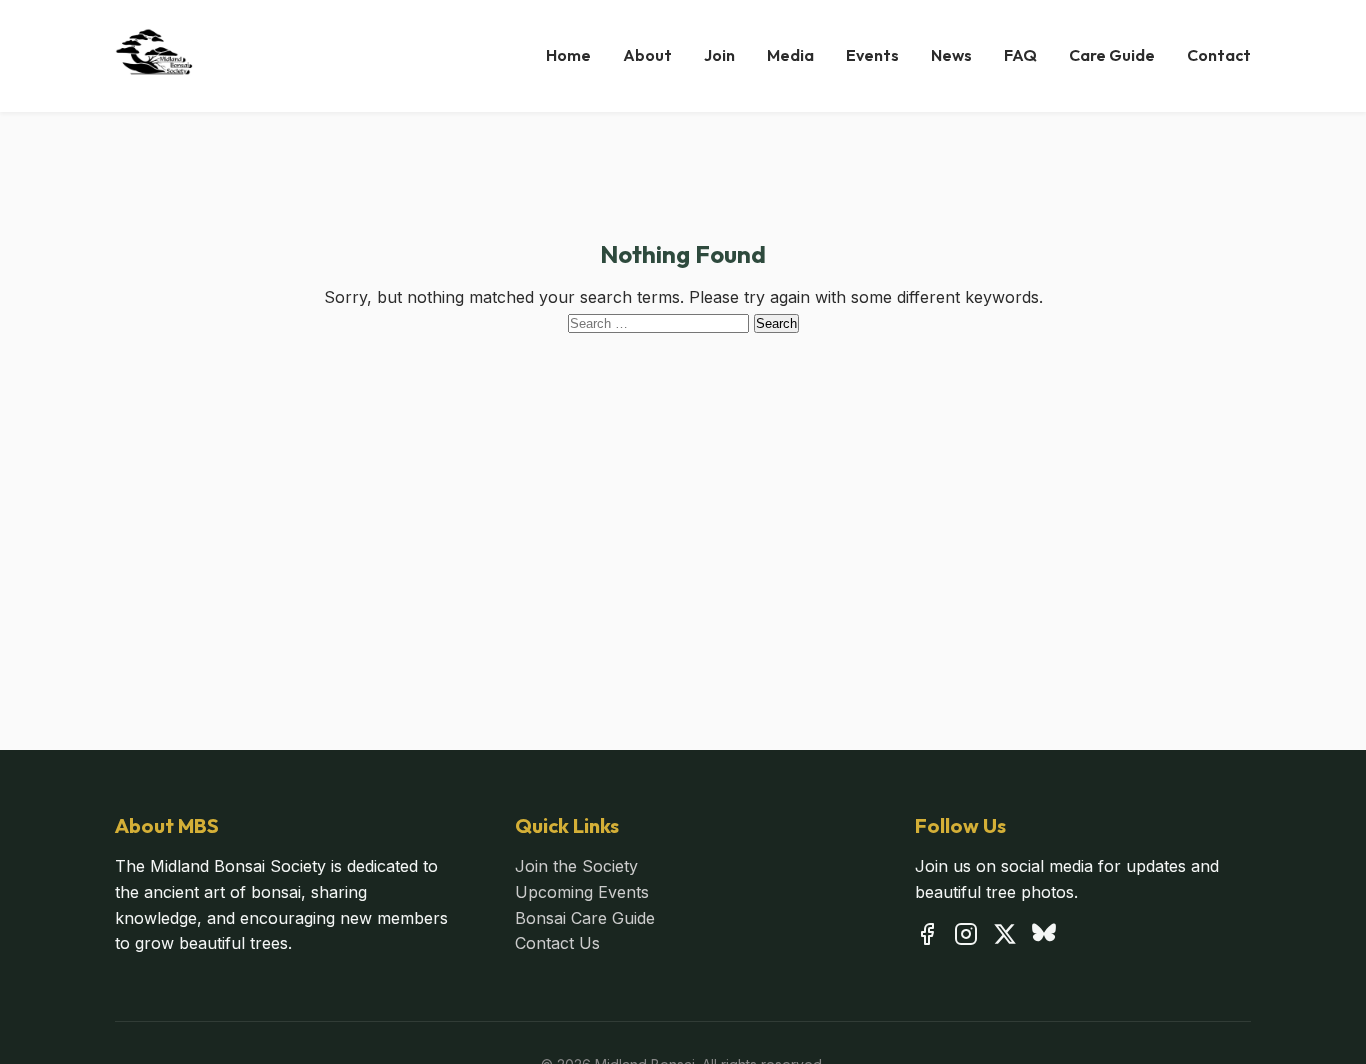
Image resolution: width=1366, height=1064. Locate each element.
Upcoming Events (582, 892)
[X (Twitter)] (1005, 938)
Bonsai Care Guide (585, 918)
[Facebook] (927, 938)
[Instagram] (966, 938)
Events (872, 55)
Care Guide (1112, 55)
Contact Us (557, 943)
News (951, 55)
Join (719, 55)
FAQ (1020, 55)
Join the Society (576, 866)
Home (568, 55)
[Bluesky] (1044, 938)
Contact (1219, 55)
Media (790, 55)
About (647, 55)
